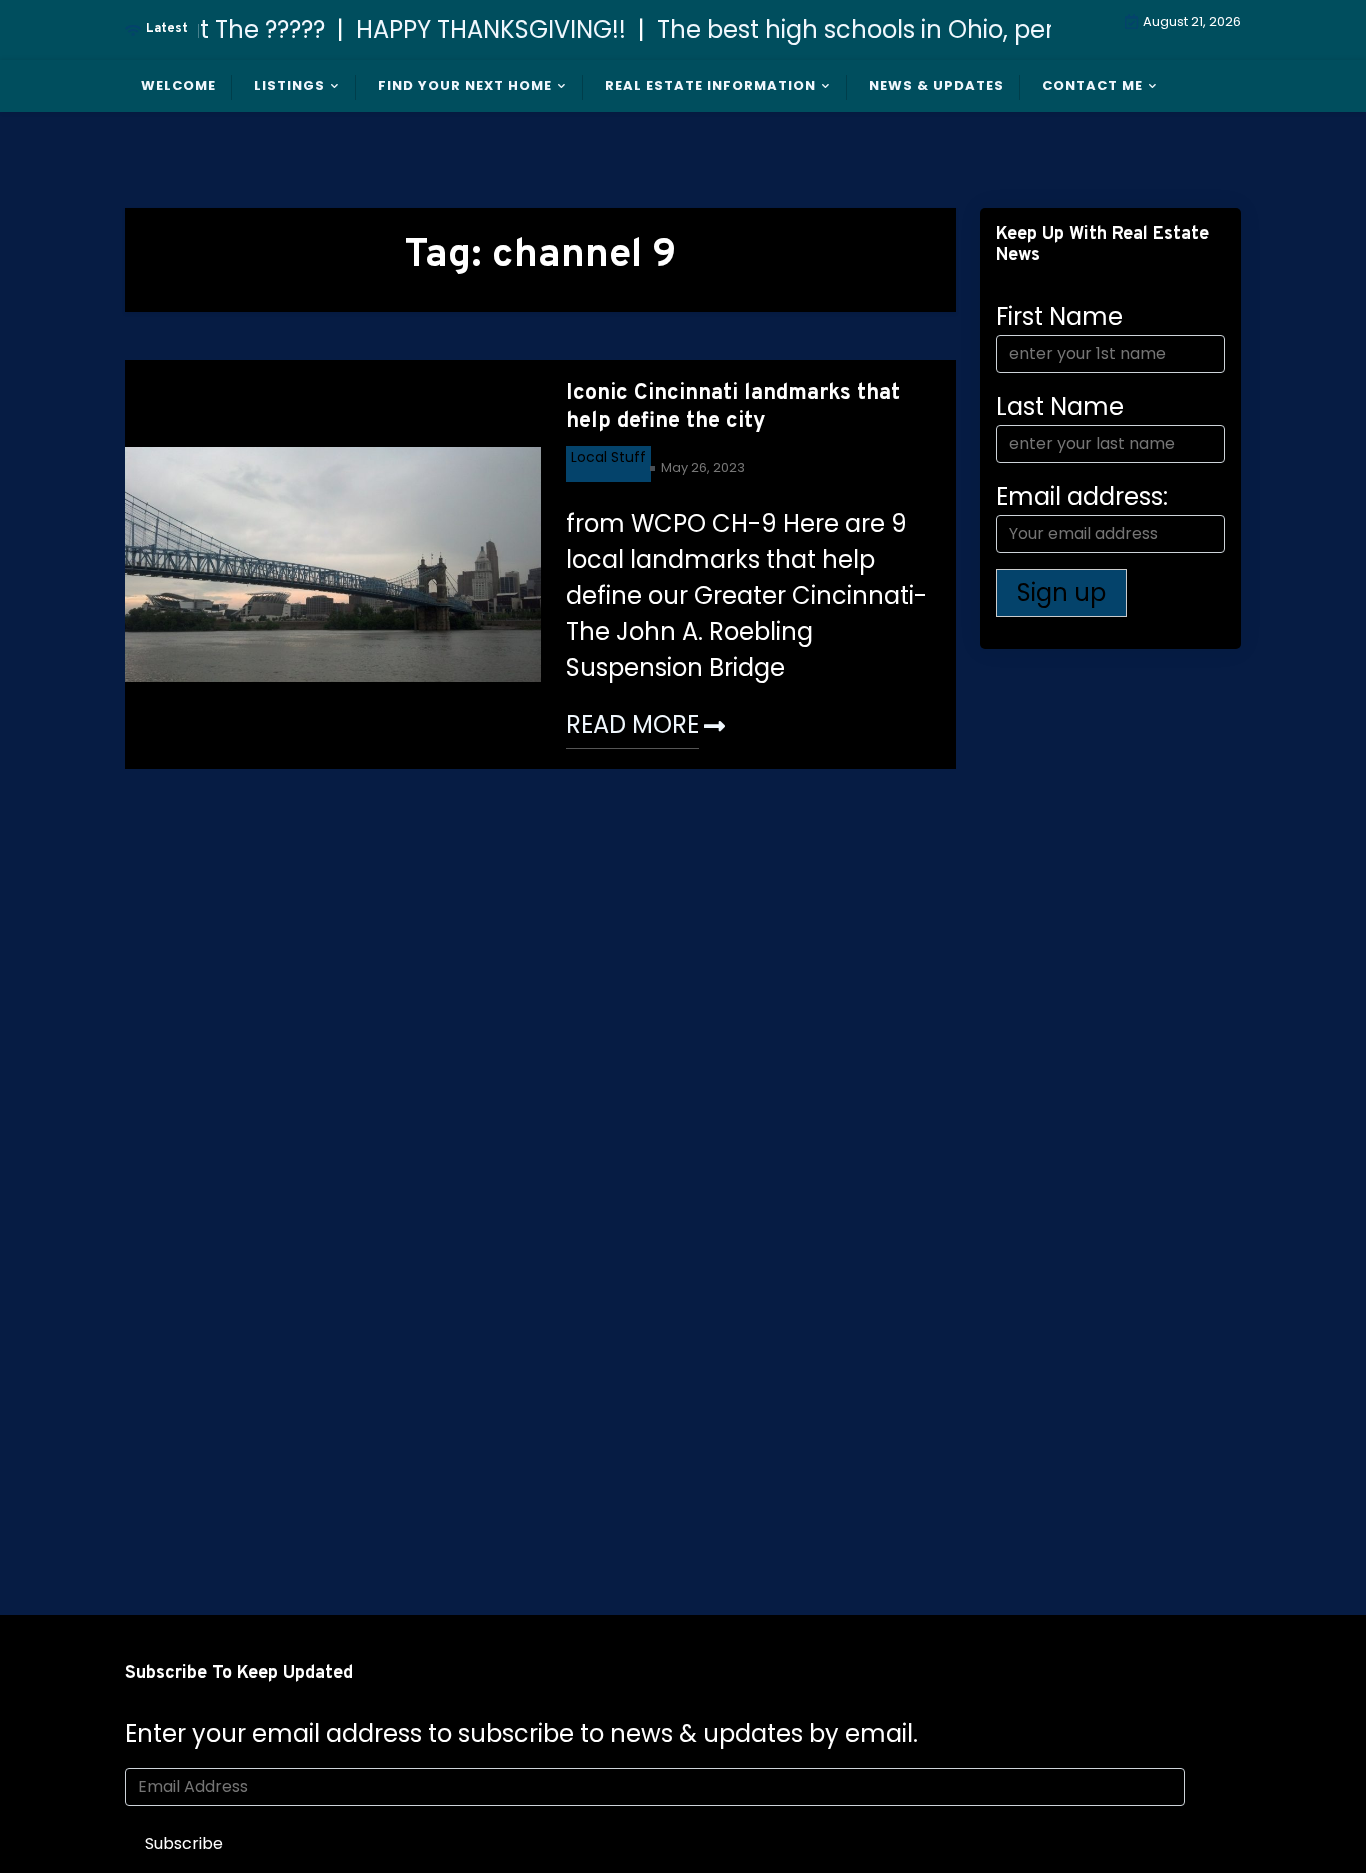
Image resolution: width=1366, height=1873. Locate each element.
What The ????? (217, 29)
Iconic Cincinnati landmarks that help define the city (733, 408)
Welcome (178, 85)
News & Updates (936, 85)
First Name (1059, 316)
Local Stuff (608, 457)
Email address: (1082, 496)
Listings (289, 85)
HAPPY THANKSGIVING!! (473, 29)
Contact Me (1092, 85)
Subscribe (184, 1843)
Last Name (1060, 406)
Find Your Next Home (465, 85)
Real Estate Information (710, 85)
